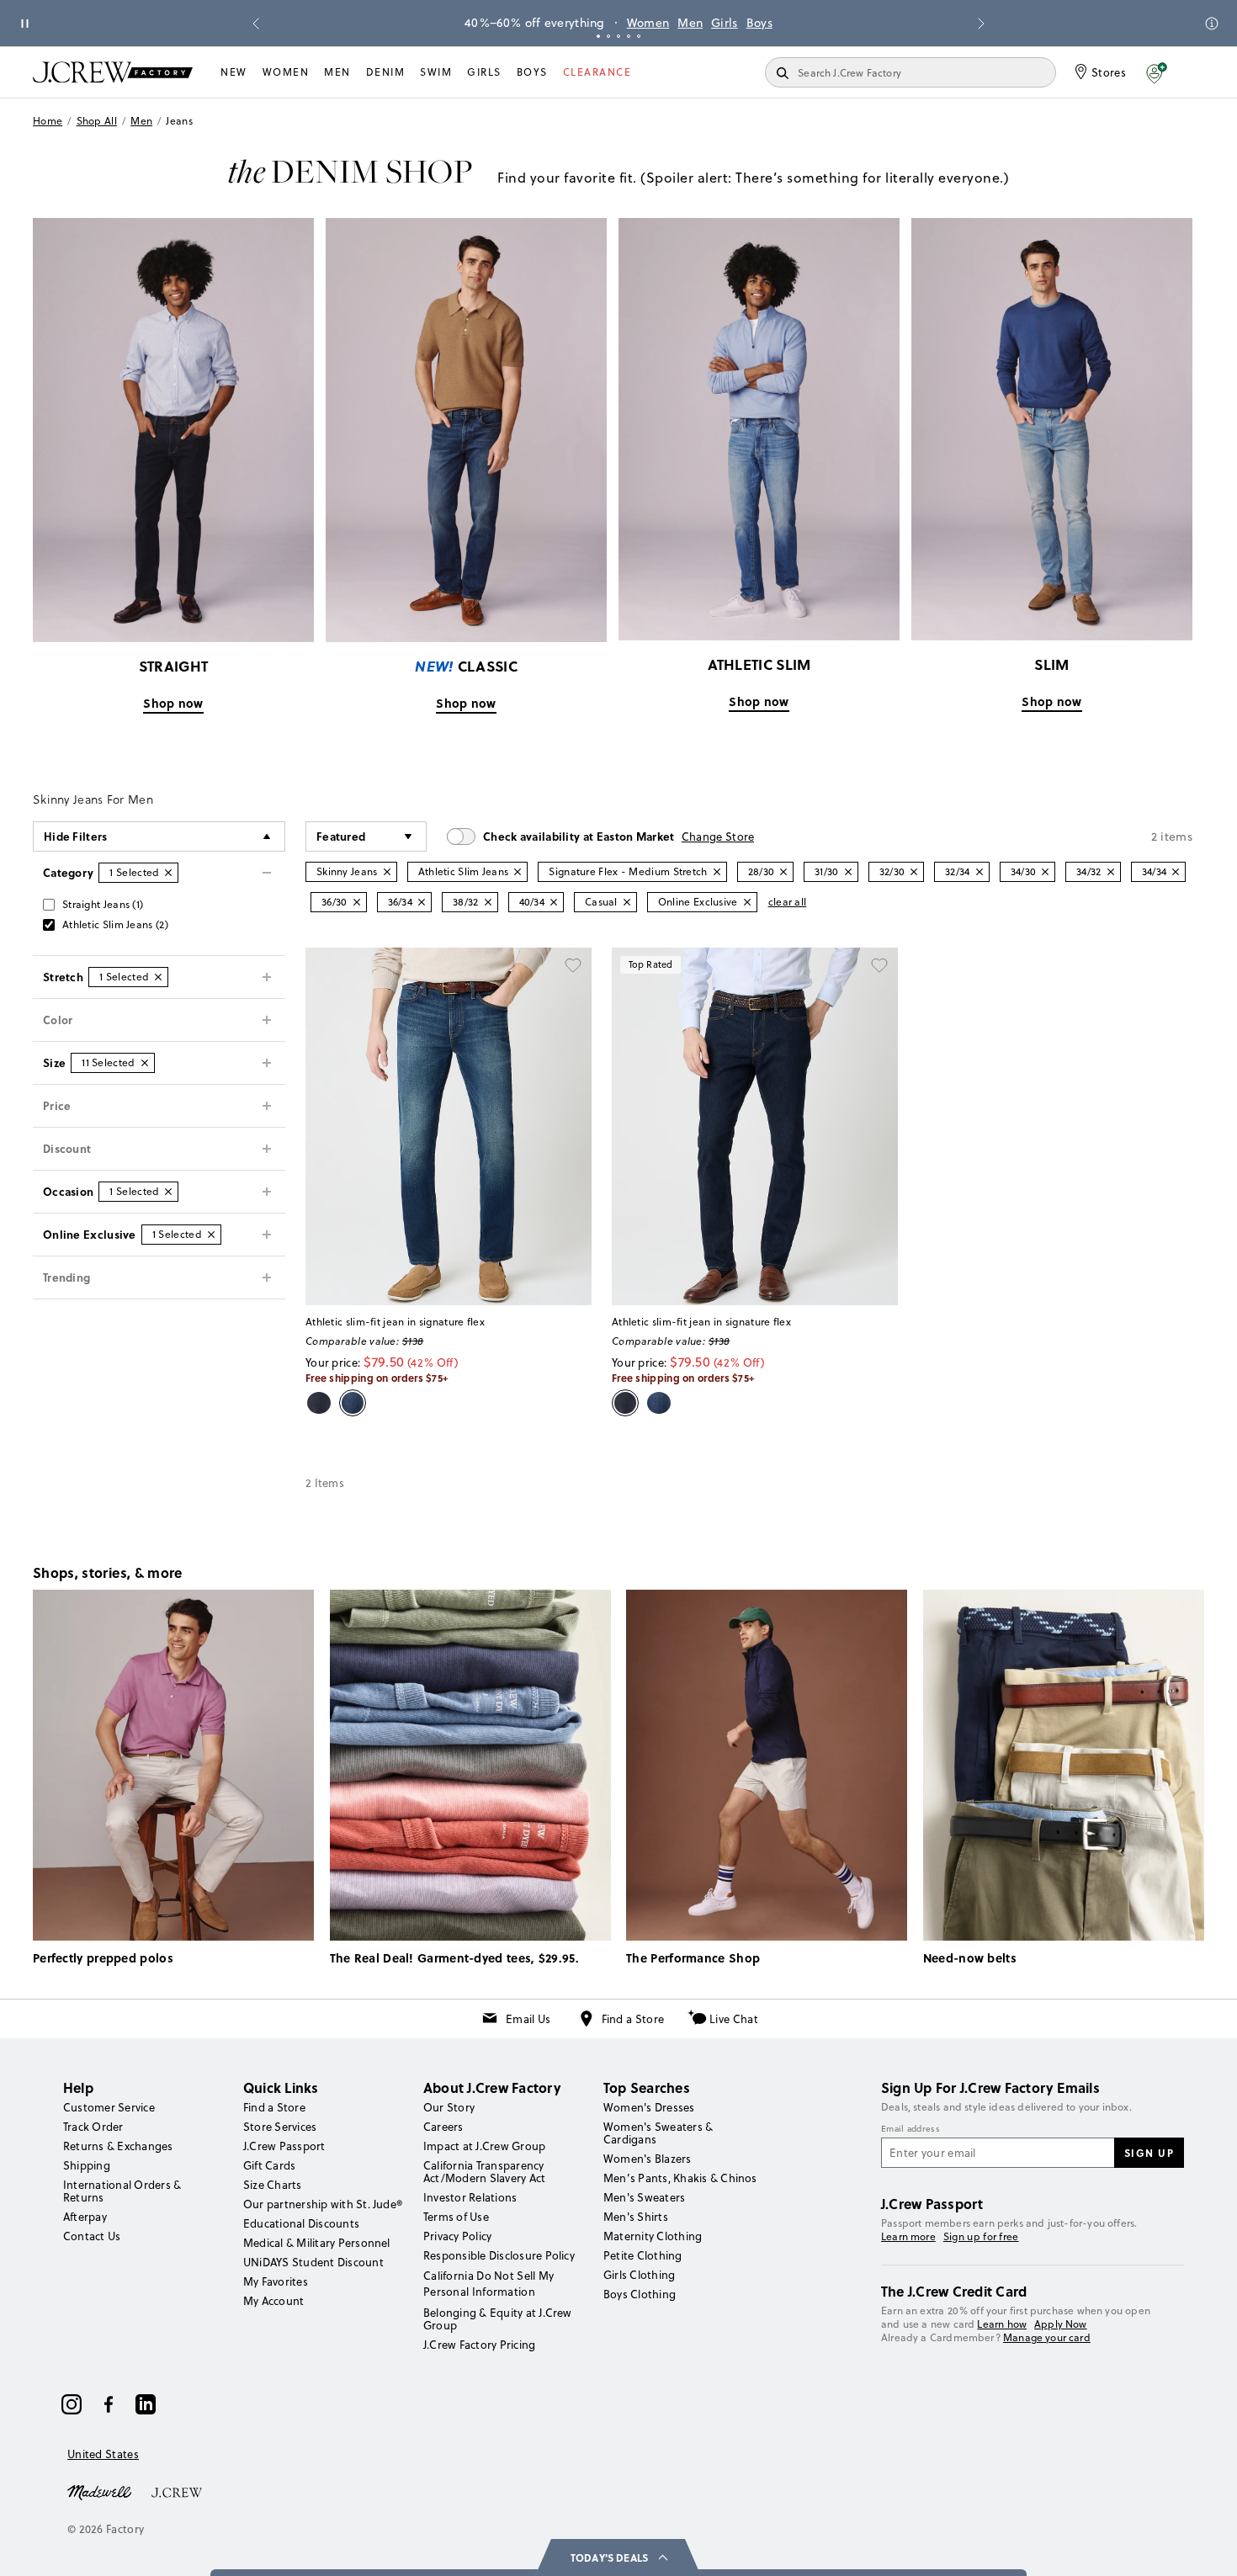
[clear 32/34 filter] (980, 872)
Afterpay (85, 2217)
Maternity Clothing (653, 2236)
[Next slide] (981, 24)
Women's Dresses (649, 2107)
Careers (443, 2127)
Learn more (908, 2236)
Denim (386, 72)
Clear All (788, 902)
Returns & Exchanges (118, 2146)
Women (648, 23)
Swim (436, 72)
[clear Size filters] (145, 1063)
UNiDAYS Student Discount (313, 2262)
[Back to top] (1208, 2547)
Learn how (1002, 2324)
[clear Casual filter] (627, 902)
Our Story (449, 2107)
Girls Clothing (639, 2275)
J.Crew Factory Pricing (479, 2345)
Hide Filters (76, 836)
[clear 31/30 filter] (848, 872)
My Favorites (276, 2281)
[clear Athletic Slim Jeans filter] (518, 872)
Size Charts (273, 2185)
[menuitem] (234, 72)
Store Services (280, 2127)
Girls (725, 23)
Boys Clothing (640, 2294)
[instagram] (72, 2404)
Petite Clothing (643, 2255)
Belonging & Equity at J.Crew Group (498, 2319)
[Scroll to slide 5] (639, 36)
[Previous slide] (256, 24)
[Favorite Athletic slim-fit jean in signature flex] (573, 966)
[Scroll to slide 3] (618, 36)
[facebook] (109, 2404)
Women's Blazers (648, 2159)
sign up (1149, 2153)
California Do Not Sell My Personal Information (489, 2283)
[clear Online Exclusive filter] (747, 902)
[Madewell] (99, 2491)
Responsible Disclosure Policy (499, 2255)
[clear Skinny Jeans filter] (387, 872)
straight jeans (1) (103, 904)
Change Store (718, 837)
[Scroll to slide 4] (629, 36)
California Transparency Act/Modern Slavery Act (484, 2172)
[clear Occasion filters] (168, 1192)
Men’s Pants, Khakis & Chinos (680, 2178)
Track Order (93, 2127)
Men (690, 23)
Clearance (597, 72)
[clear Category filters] (168, 873)
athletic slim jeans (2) (115, 924)
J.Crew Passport (284, 2146)
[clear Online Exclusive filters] (211, 1235)
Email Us (528, 2019)
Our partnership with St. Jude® (323, 2204)
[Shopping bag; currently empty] (1196, 72)
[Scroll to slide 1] (598, 36)
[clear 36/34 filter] (422, 902)
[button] (1157, 72)
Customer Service (109, 2107)
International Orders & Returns (122, 2191)
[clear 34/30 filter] (1045, 872)
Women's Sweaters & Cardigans (658, 2133)
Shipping (87, 2165)
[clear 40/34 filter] (554, 902)
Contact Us (92, 2236)
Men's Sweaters (644, 2197)
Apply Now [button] (1061, 2324)
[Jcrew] (177, 2491)
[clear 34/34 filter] (1176, 872)
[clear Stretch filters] (158, 977)
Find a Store (633, 2019)
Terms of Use (456, 2217)
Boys (759, 23)
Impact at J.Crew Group (484, 2146)
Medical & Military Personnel (317, 2243)
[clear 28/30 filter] (783, 872)
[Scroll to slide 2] (608, 36)
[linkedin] (146, 2404)
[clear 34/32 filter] (1111, 872)
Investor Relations (470, 2197)
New (234, 72)
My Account (273, 2301)
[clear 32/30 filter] (914, 872)
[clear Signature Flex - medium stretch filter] (717, 872)
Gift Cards (269, 2165)
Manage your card (1047, 2337)
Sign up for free (981, 2237)
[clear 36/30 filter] (357, 902)
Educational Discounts (301, 2223)
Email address (910, 2129)
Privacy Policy (457, 2236)
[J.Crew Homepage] (113, 72)
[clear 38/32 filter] (488, 902)
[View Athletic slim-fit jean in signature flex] (449, 1126)
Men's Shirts (636, 2217)
